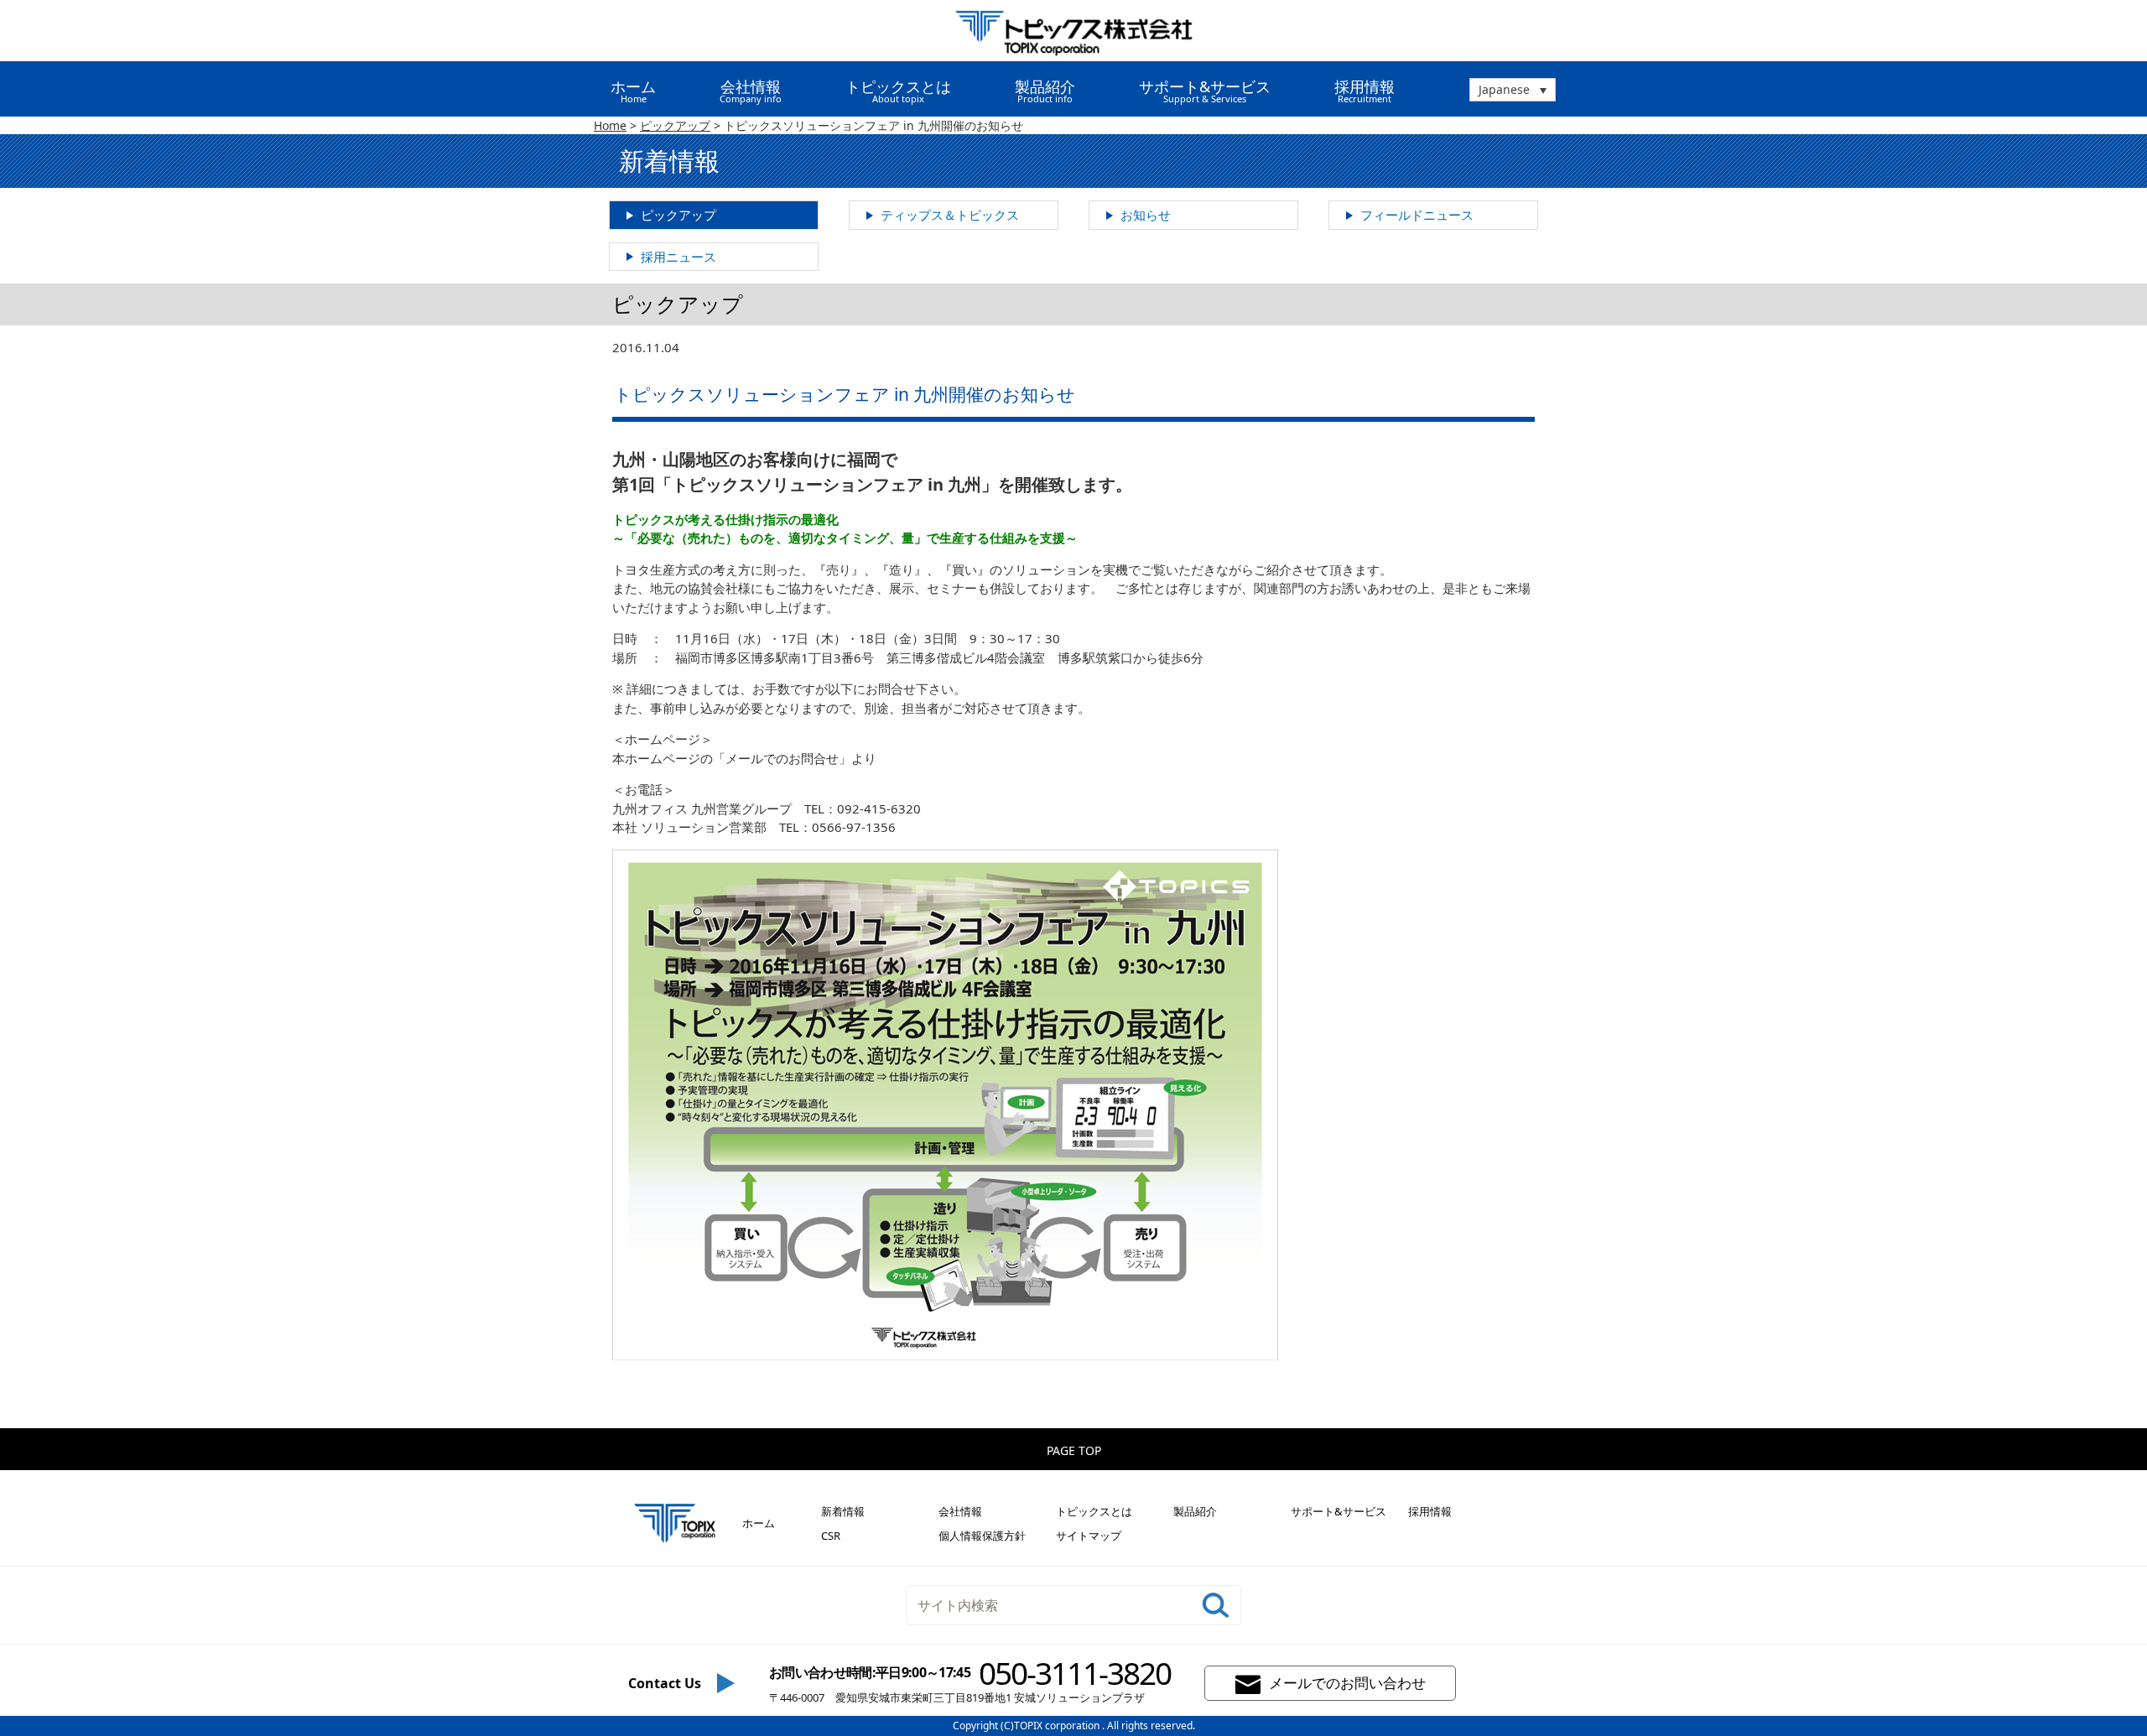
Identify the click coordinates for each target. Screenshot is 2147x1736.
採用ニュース (678, 257)
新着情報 (843, 1511)
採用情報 (1365, 91)
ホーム (633, 91)
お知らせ (1146, 215)
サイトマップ (1089, 1536)
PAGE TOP (1074, 1450)
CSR (831, 1536)
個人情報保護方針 (982, 1536)
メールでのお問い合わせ (1347, 1682)
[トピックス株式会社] (1074, 31)
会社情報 (960, 1511)
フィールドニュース (1417, 215)
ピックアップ (678, 215)
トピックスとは (1094, 1511)
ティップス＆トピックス (950, 215)
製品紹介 (1195, 1511)
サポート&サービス (1339, 1511)
